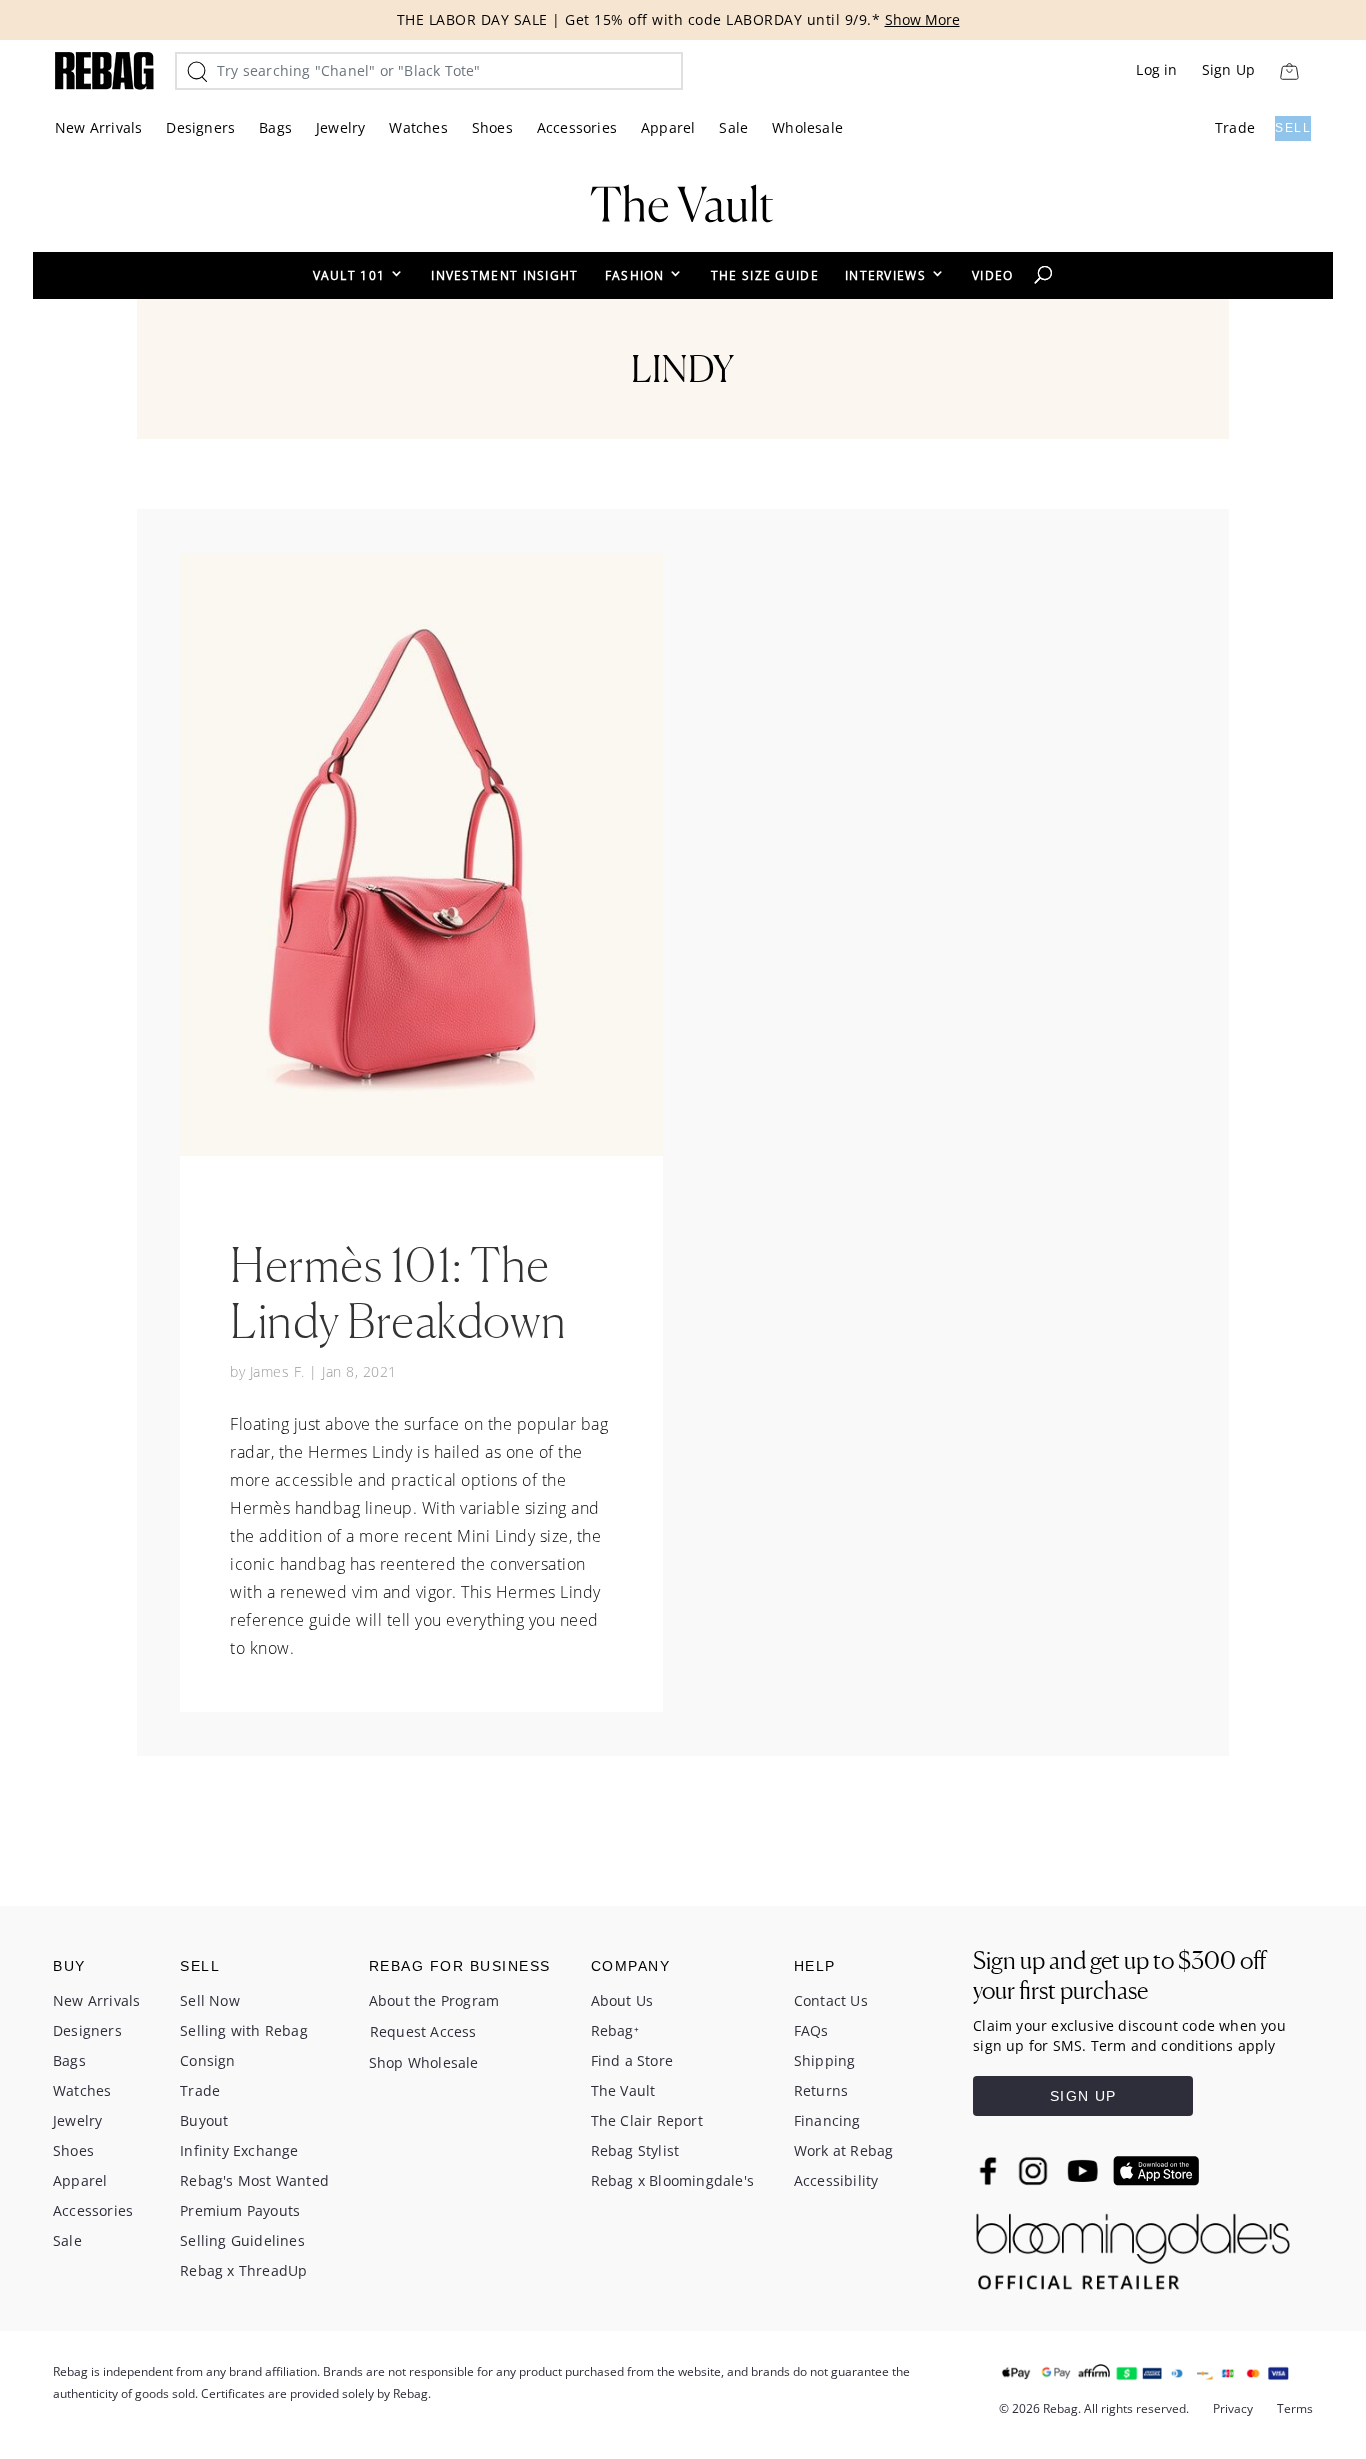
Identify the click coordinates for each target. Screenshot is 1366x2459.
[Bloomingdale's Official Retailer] (1133, 2246)
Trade (1235, 127)
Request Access (423, 2031)
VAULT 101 (349, 275)
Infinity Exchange (239, 2150)
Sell (1293, 128)
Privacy (1233, 2408)
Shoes (492, 127)
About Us (622, 2000)
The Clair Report (647, 2120)
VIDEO (993, 275)
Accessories (577, 127)
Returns (821, 2090)
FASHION (635, 275)
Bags (275, 127)
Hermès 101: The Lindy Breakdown (398, 1292)
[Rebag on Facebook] (990, 2171)
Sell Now (210, 2000)
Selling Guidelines (242, 2240)
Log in (1156, 69)
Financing (827, 2120)
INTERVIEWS (885, 275)
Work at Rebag (844, 2150)
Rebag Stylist (635, 2150)
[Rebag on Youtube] (1085, 2171)
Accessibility (836, 2180)
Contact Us (831, 2000)
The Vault (623, 2090)
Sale (733, 127)
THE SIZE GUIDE (765, 275)
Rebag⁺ (615, 2030)
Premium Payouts (240, 2210)
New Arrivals (98, 127)
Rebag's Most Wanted (254, 2180)
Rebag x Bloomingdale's (672, 2180)
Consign (207, 2060)
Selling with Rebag (244, 2030)
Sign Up (1228, 69)
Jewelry (340, 127)
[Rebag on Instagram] (1033, 2171)
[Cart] (1289, 70)
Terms (1295, 2408)
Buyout (204, 2120)
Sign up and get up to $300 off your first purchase (1119, 1975)
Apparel (668, 127)
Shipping (825, 2060)
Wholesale (807, 127)
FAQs (811, 2030)
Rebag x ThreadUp (243, 2270)
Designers (200, 127)
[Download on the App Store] (1156, 2171)
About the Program (434, 2000)
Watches (418, 127)
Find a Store (632, 2060)
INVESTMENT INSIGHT (504, 275)
